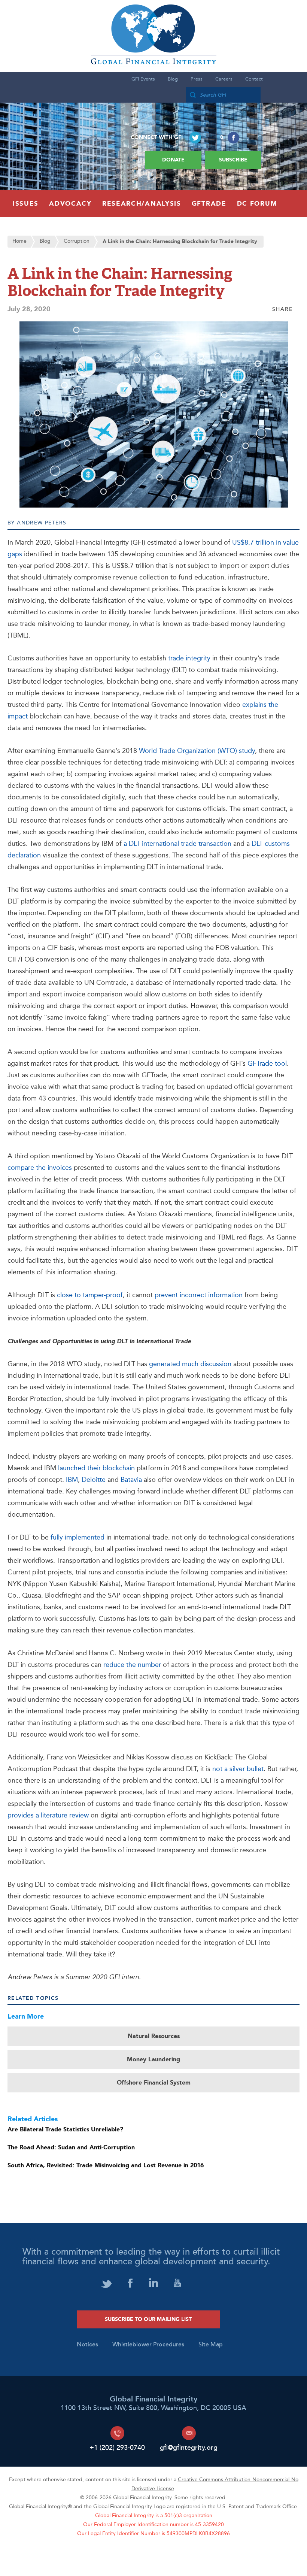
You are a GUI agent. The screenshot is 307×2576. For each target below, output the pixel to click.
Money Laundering (153, 2059)
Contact (254, 79)
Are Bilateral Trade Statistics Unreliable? (65, 2129)
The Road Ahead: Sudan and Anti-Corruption (71, 2147)
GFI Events (143, 79)
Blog (173, 79)
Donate (173, 160)
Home (19, 241)
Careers (224, 79)
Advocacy (70, 204)
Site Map (211, 2345)
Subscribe (233, 160)
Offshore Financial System (154, 2083)
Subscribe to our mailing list (148, 2319)
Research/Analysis (142, 204)
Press (197, 79)
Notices (87, 2345)
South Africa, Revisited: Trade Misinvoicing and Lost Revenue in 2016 (106, 2165)
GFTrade (209, 204)
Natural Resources (154, 2036)
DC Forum (257, 204)
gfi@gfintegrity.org (189, 2448)
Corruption (77, 241)
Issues (26, 204)
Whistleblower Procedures (148, 2345)
